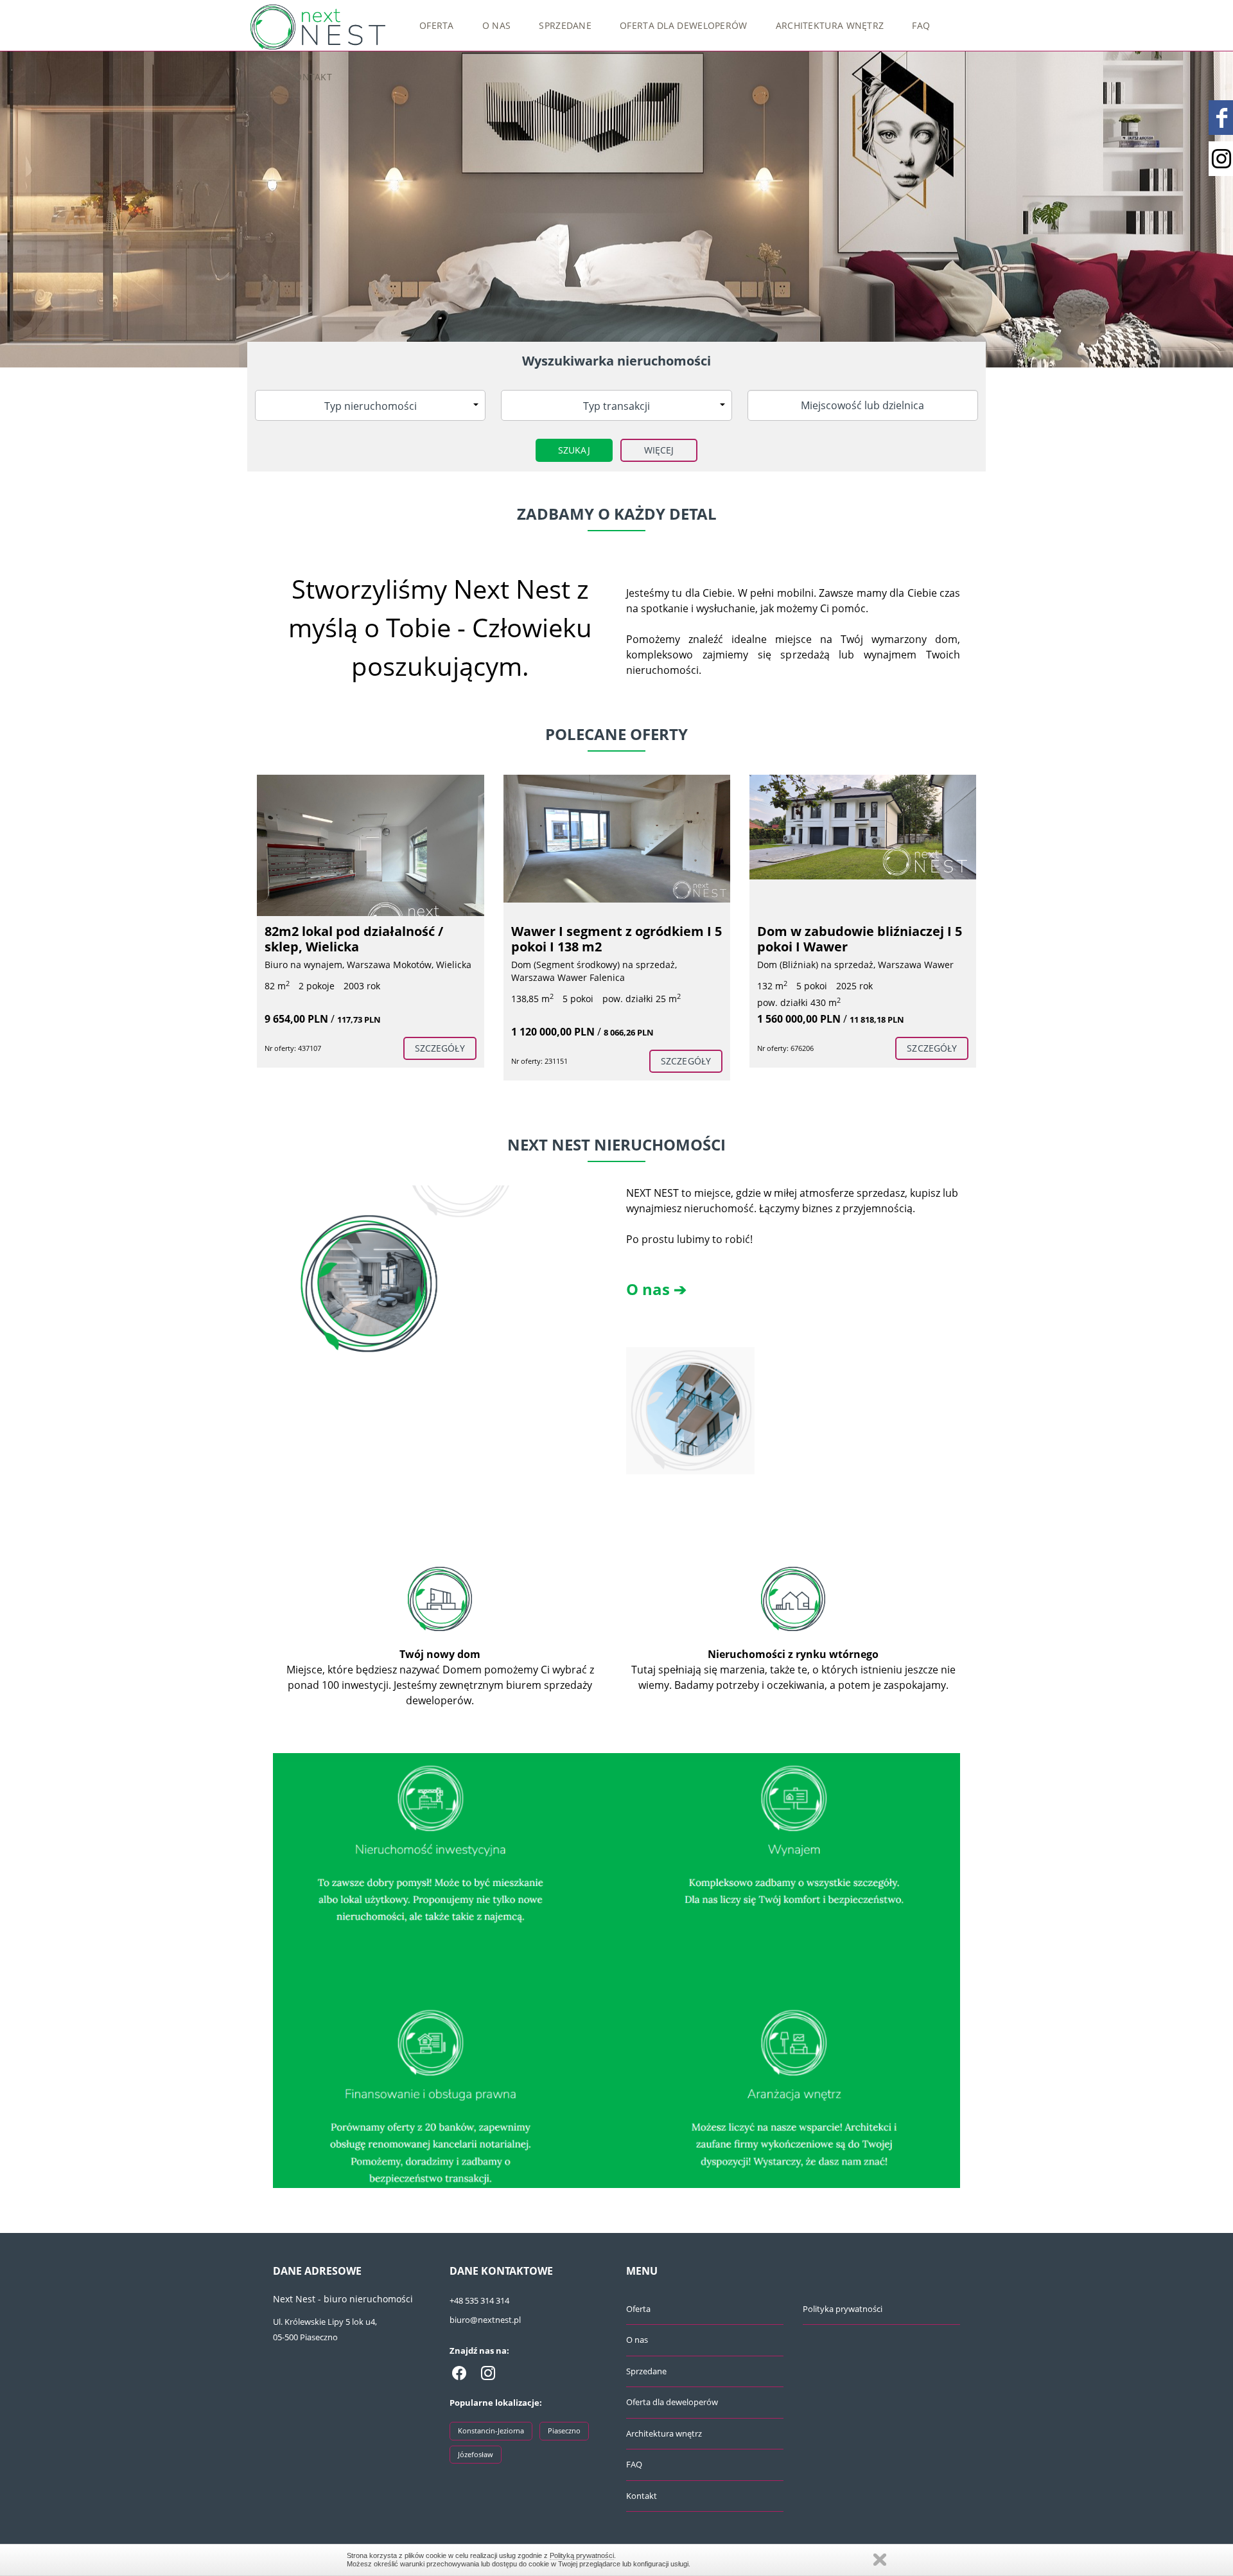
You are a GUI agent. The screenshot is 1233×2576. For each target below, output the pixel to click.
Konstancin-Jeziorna (491, 2430)
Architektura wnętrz (830, 25)
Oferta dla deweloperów (684, 25)
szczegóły (440, 1061)
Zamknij (880, 2560)
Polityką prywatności (582, 2555)
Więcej (659, 450)
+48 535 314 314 (479, 2300)
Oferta (437, 25)
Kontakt (310, 77)
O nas (497, 25)
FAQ (921, 25)
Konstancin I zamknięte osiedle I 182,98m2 (861, 939)
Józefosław (476, 2454)
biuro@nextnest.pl (485, 2320)
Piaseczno (564, 2430)
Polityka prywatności (843, 2309)
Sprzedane (565, 25)
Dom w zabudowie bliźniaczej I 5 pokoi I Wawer (614, 939)
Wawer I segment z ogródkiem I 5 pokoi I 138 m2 (371, 939)
